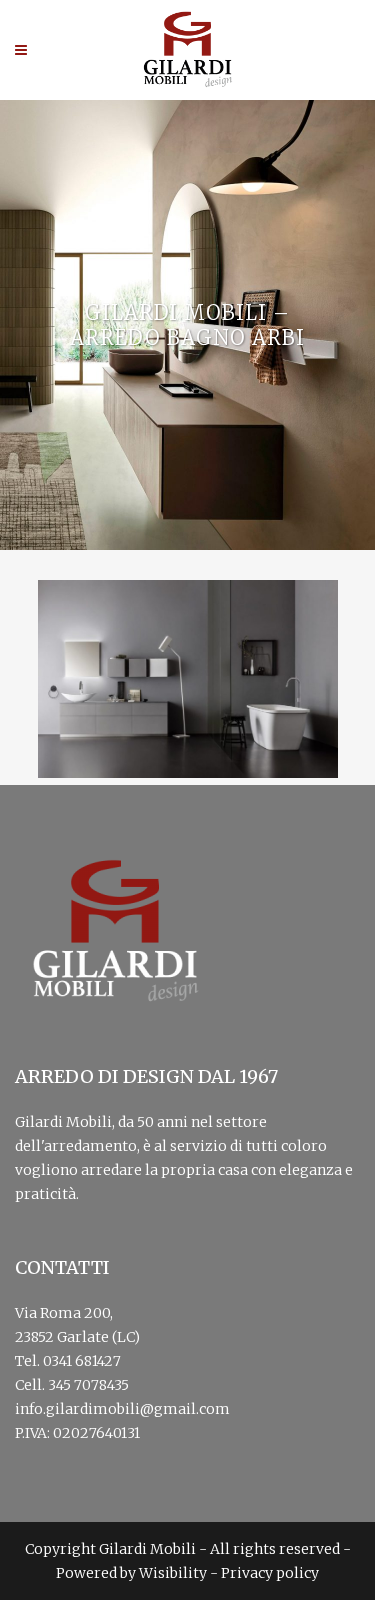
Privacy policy (270, 1573)
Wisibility (173, 1573)
